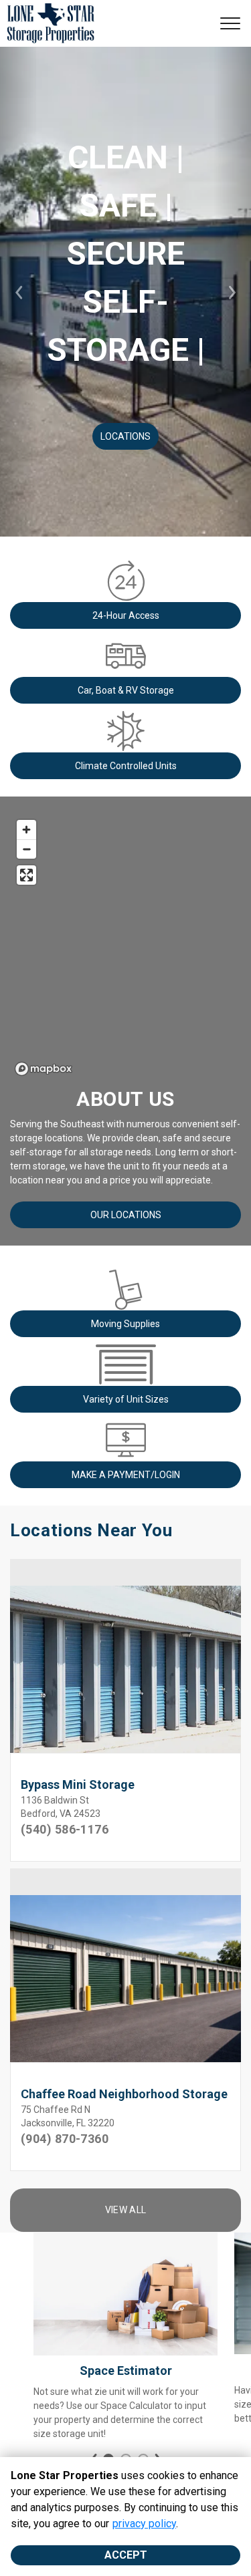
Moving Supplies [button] (125, 1324)
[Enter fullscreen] (26, 875)
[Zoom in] (26, 830)
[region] (125, 947)
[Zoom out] (26, 849)
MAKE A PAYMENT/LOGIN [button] (126, 1475)
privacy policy (144, 2524)
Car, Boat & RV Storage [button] (126, 690)
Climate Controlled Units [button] (126, 766)
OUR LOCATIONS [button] (126, 1215)
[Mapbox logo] (44, 1069)
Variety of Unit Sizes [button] (126, 1399)
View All (126, 2210)
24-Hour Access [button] (126, 615)
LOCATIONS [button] (125, 436)
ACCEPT (126, 2555)
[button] (19, 292)
